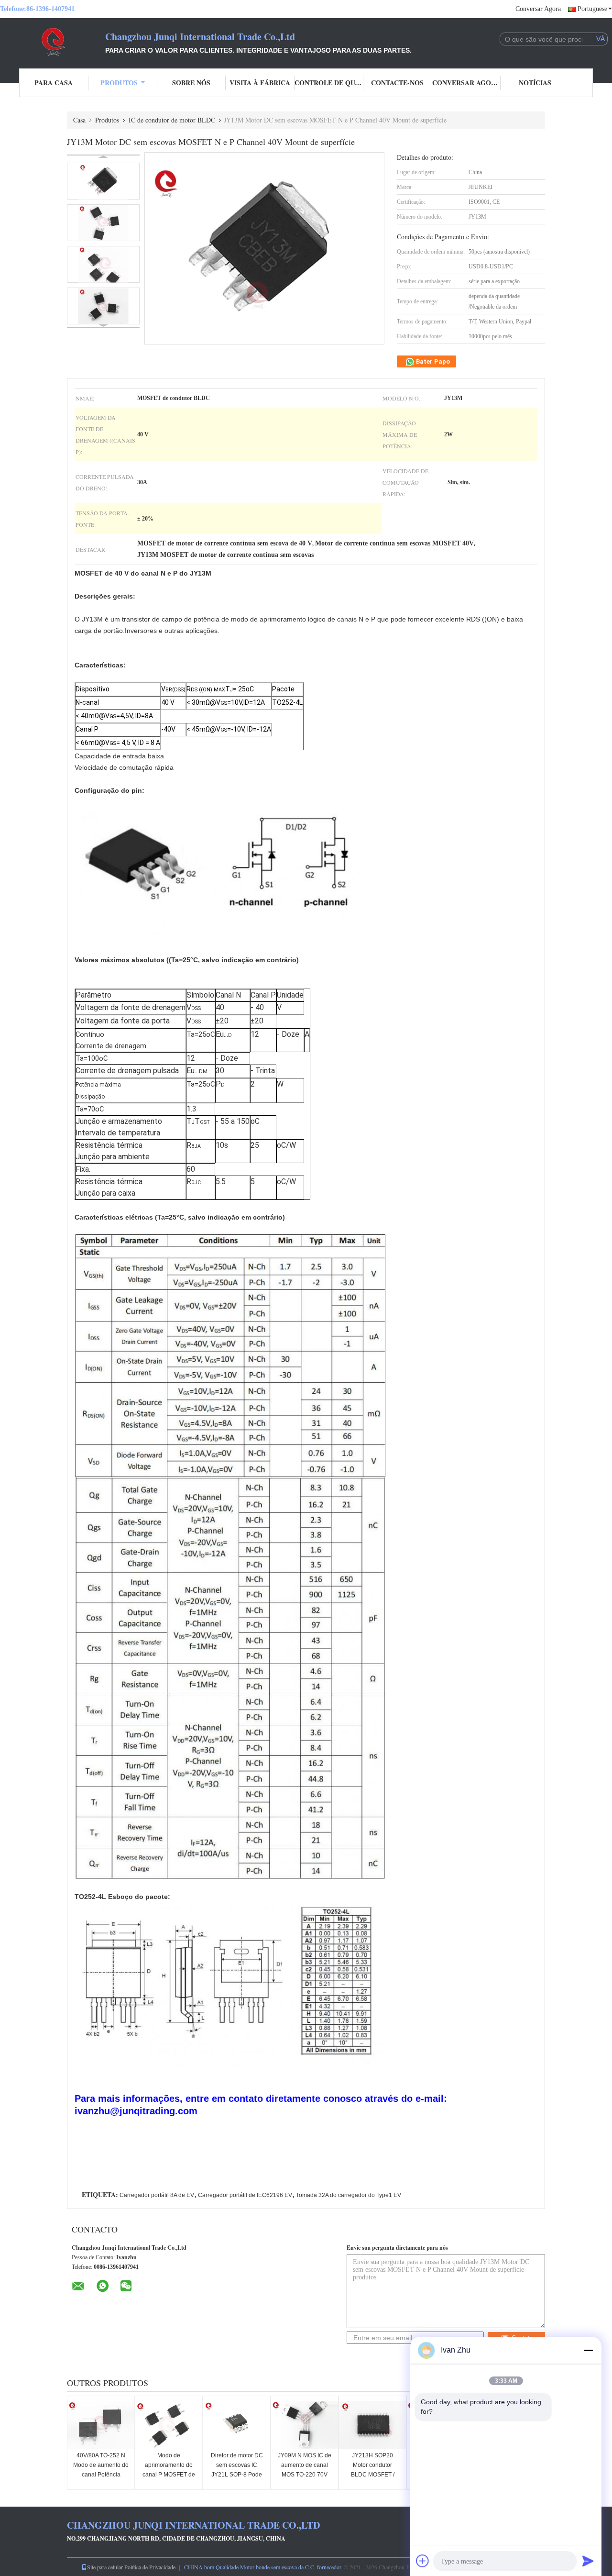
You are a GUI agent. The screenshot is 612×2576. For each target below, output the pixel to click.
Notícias (535, 83)
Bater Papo (432, 361)
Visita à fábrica (260, 83)
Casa (79, 120)
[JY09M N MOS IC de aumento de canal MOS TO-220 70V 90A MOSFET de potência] (305, 2425)
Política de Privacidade (150, 2567)
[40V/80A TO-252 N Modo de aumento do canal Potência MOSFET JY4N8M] (101, 2425)
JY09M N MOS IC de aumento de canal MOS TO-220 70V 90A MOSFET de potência (305, 2475)
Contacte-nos (397, 83)
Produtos (119, 83)
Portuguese (592, 9)
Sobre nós (191, 83)
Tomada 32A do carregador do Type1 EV (349, 2195)
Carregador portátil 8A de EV (157, 2195)
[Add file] (423, 2561)
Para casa (54, 83)
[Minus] (588, 2350)
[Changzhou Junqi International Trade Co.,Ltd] (53, 42)
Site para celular (105, 2567)
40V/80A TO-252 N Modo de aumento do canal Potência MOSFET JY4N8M (101, 2470)
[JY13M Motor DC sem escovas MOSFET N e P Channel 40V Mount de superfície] (103, 181)
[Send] (588, 2561)
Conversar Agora (538, 9)
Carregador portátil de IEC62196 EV (245, 2195)
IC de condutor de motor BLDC (172, 120)
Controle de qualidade (329, 83)
